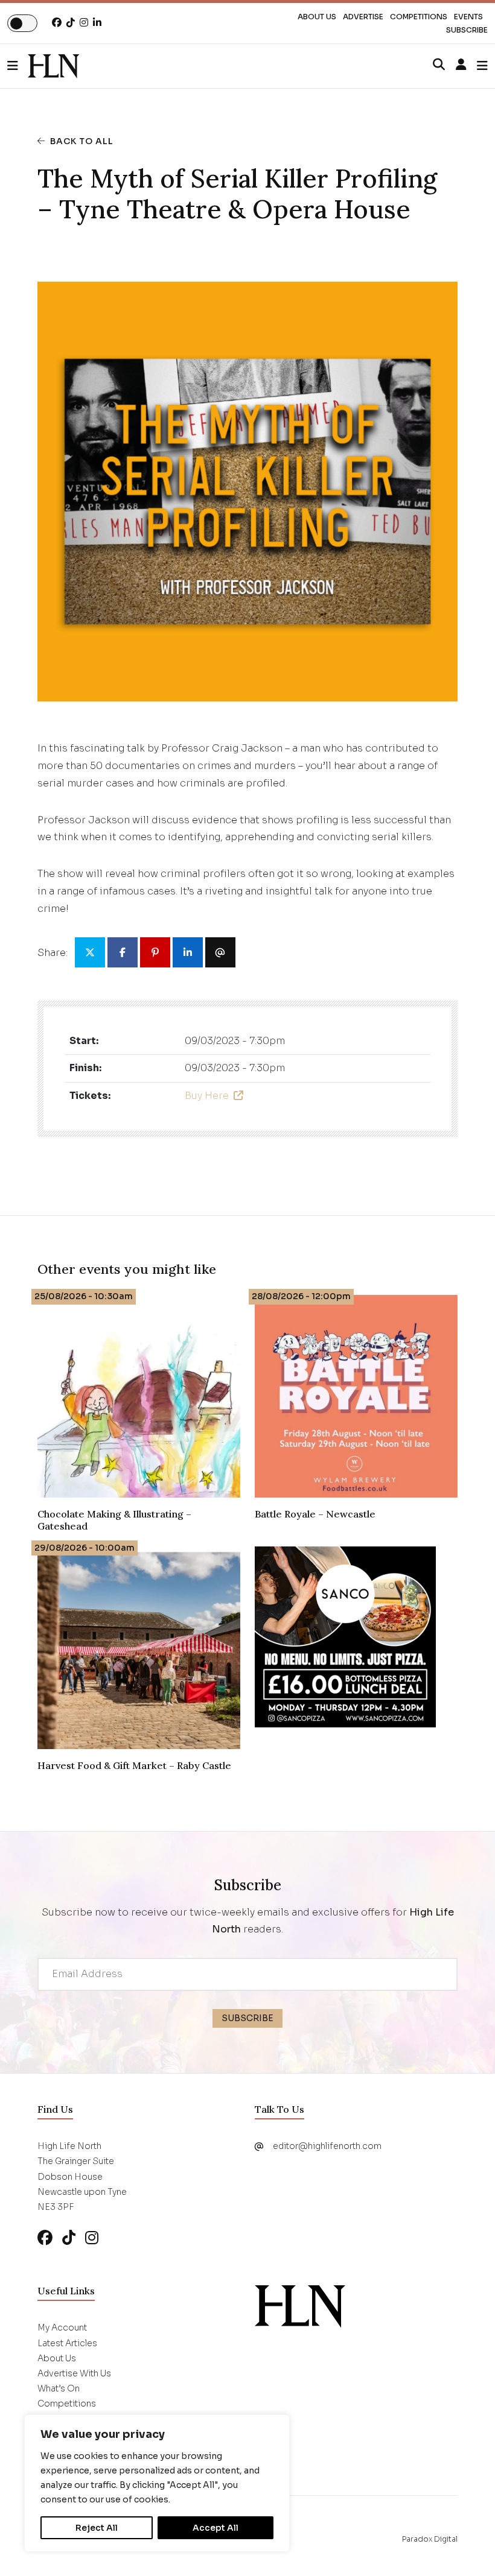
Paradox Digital (430, 2539)
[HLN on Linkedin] (97, 23)
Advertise (363, 17)
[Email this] (220, 952)
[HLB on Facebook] (45, 2238)
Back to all (82, 141)
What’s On (59, 2388)
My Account (62, 2328)
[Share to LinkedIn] (188, 952)
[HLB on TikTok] (69, 2238)
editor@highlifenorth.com (327, 2146)
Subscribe (467, 30)
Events (468, 17)
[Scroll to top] (466, 2547)
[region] (157, 2483)
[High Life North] (300, 2306)
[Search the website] (439, 65)
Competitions (419, 17)
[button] (18, 66)
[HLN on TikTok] (71, 23)
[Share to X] (90, 952)
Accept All (216, 2528)
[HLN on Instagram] (84, 23)
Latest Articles (67, 2343)
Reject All (97, 2528)
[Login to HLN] (461, 65)
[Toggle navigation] (482, 66)
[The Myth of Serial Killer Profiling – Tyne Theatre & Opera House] (53, 66)
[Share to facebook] (123, 952)
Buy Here (207, 1096)
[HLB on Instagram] (92, 2238)
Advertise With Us (74, 2373)
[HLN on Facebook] (57, 23)
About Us (317, 17)
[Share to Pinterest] (155, 952)
